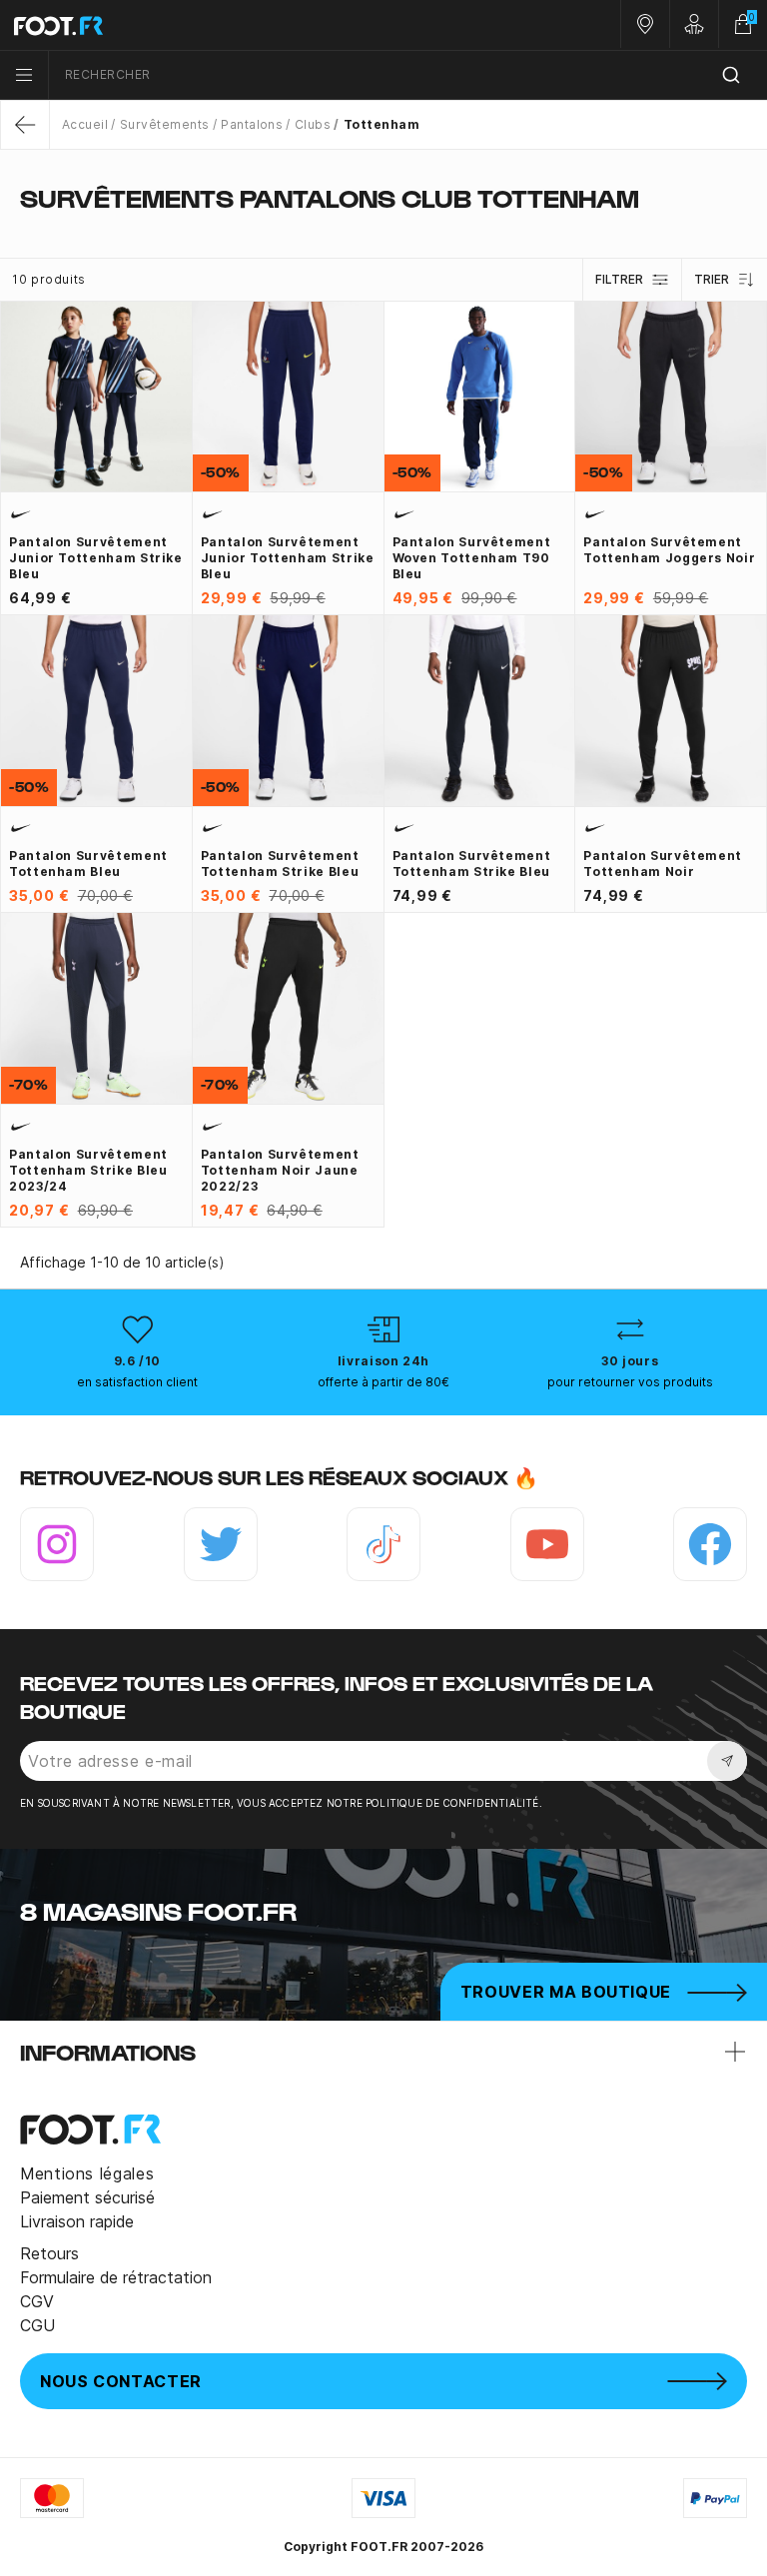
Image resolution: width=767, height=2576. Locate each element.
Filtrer (619, 279)
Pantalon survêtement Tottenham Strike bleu (280, 863)
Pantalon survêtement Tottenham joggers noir (669, 550)
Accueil (85, 124)
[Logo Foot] (192, 25)
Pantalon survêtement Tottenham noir (663, 863)
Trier (712, 279)
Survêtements (164, 124)
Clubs (313, 124)
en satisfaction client (137, 1382)
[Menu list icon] (24, 75)
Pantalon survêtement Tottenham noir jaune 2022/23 (280, 1170)
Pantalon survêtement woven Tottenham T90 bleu (472, 558)
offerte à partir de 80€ (383, 1382)
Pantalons (252, 124)
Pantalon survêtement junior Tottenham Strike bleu (96, 558)
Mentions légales (87, 2173)
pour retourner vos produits (630, 1382)
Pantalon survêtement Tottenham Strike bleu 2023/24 (88, 1170)
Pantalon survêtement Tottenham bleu (88, 863)
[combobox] (408, 75)
